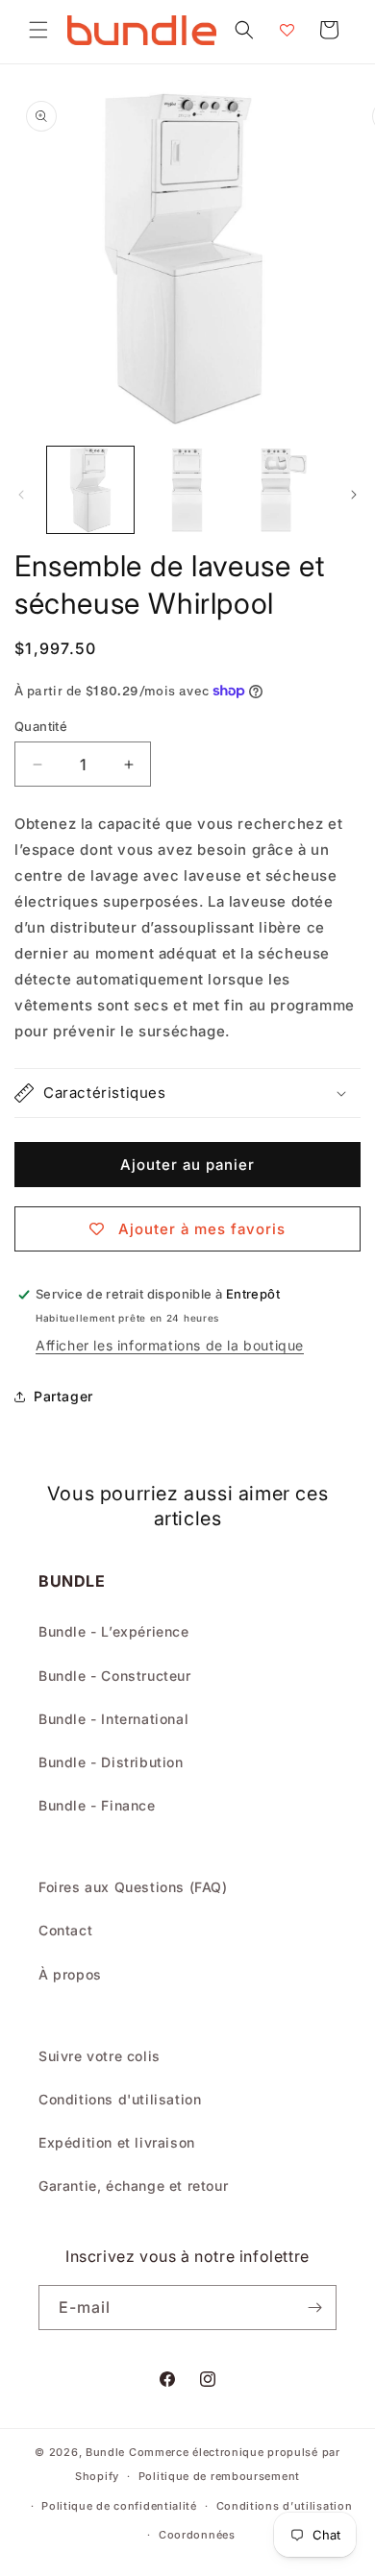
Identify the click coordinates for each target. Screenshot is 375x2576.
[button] (38, 30)
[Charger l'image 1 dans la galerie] (90, 490)
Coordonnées (197, 2535)
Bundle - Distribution (111, 1762)
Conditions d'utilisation (120, 2099)
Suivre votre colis (100, 2056)
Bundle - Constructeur (115, 1676)
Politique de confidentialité (119, 2506)
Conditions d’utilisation (285, 2506)
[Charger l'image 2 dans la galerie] (187, 490)
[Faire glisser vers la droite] (354, 495)
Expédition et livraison (117, 2142)
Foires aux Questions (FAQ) (133, 1887)
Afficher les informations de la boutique (170, 1345)
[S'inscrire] (314, 2308)
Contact (65, 1930)
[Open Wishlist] (287, 30)
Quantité (41, 726)
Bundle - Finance (97, 1805)
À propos (70, 1974)
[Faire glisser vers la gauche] (21, 495)
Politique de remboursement (219, 2476)
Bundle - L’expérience (114, 1631)
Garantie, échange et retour (133, 2186)
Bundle (105, 2452)
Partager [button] (63, 1396)
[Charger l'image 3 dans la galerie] (284, 490)
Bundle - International (113, 1719)
